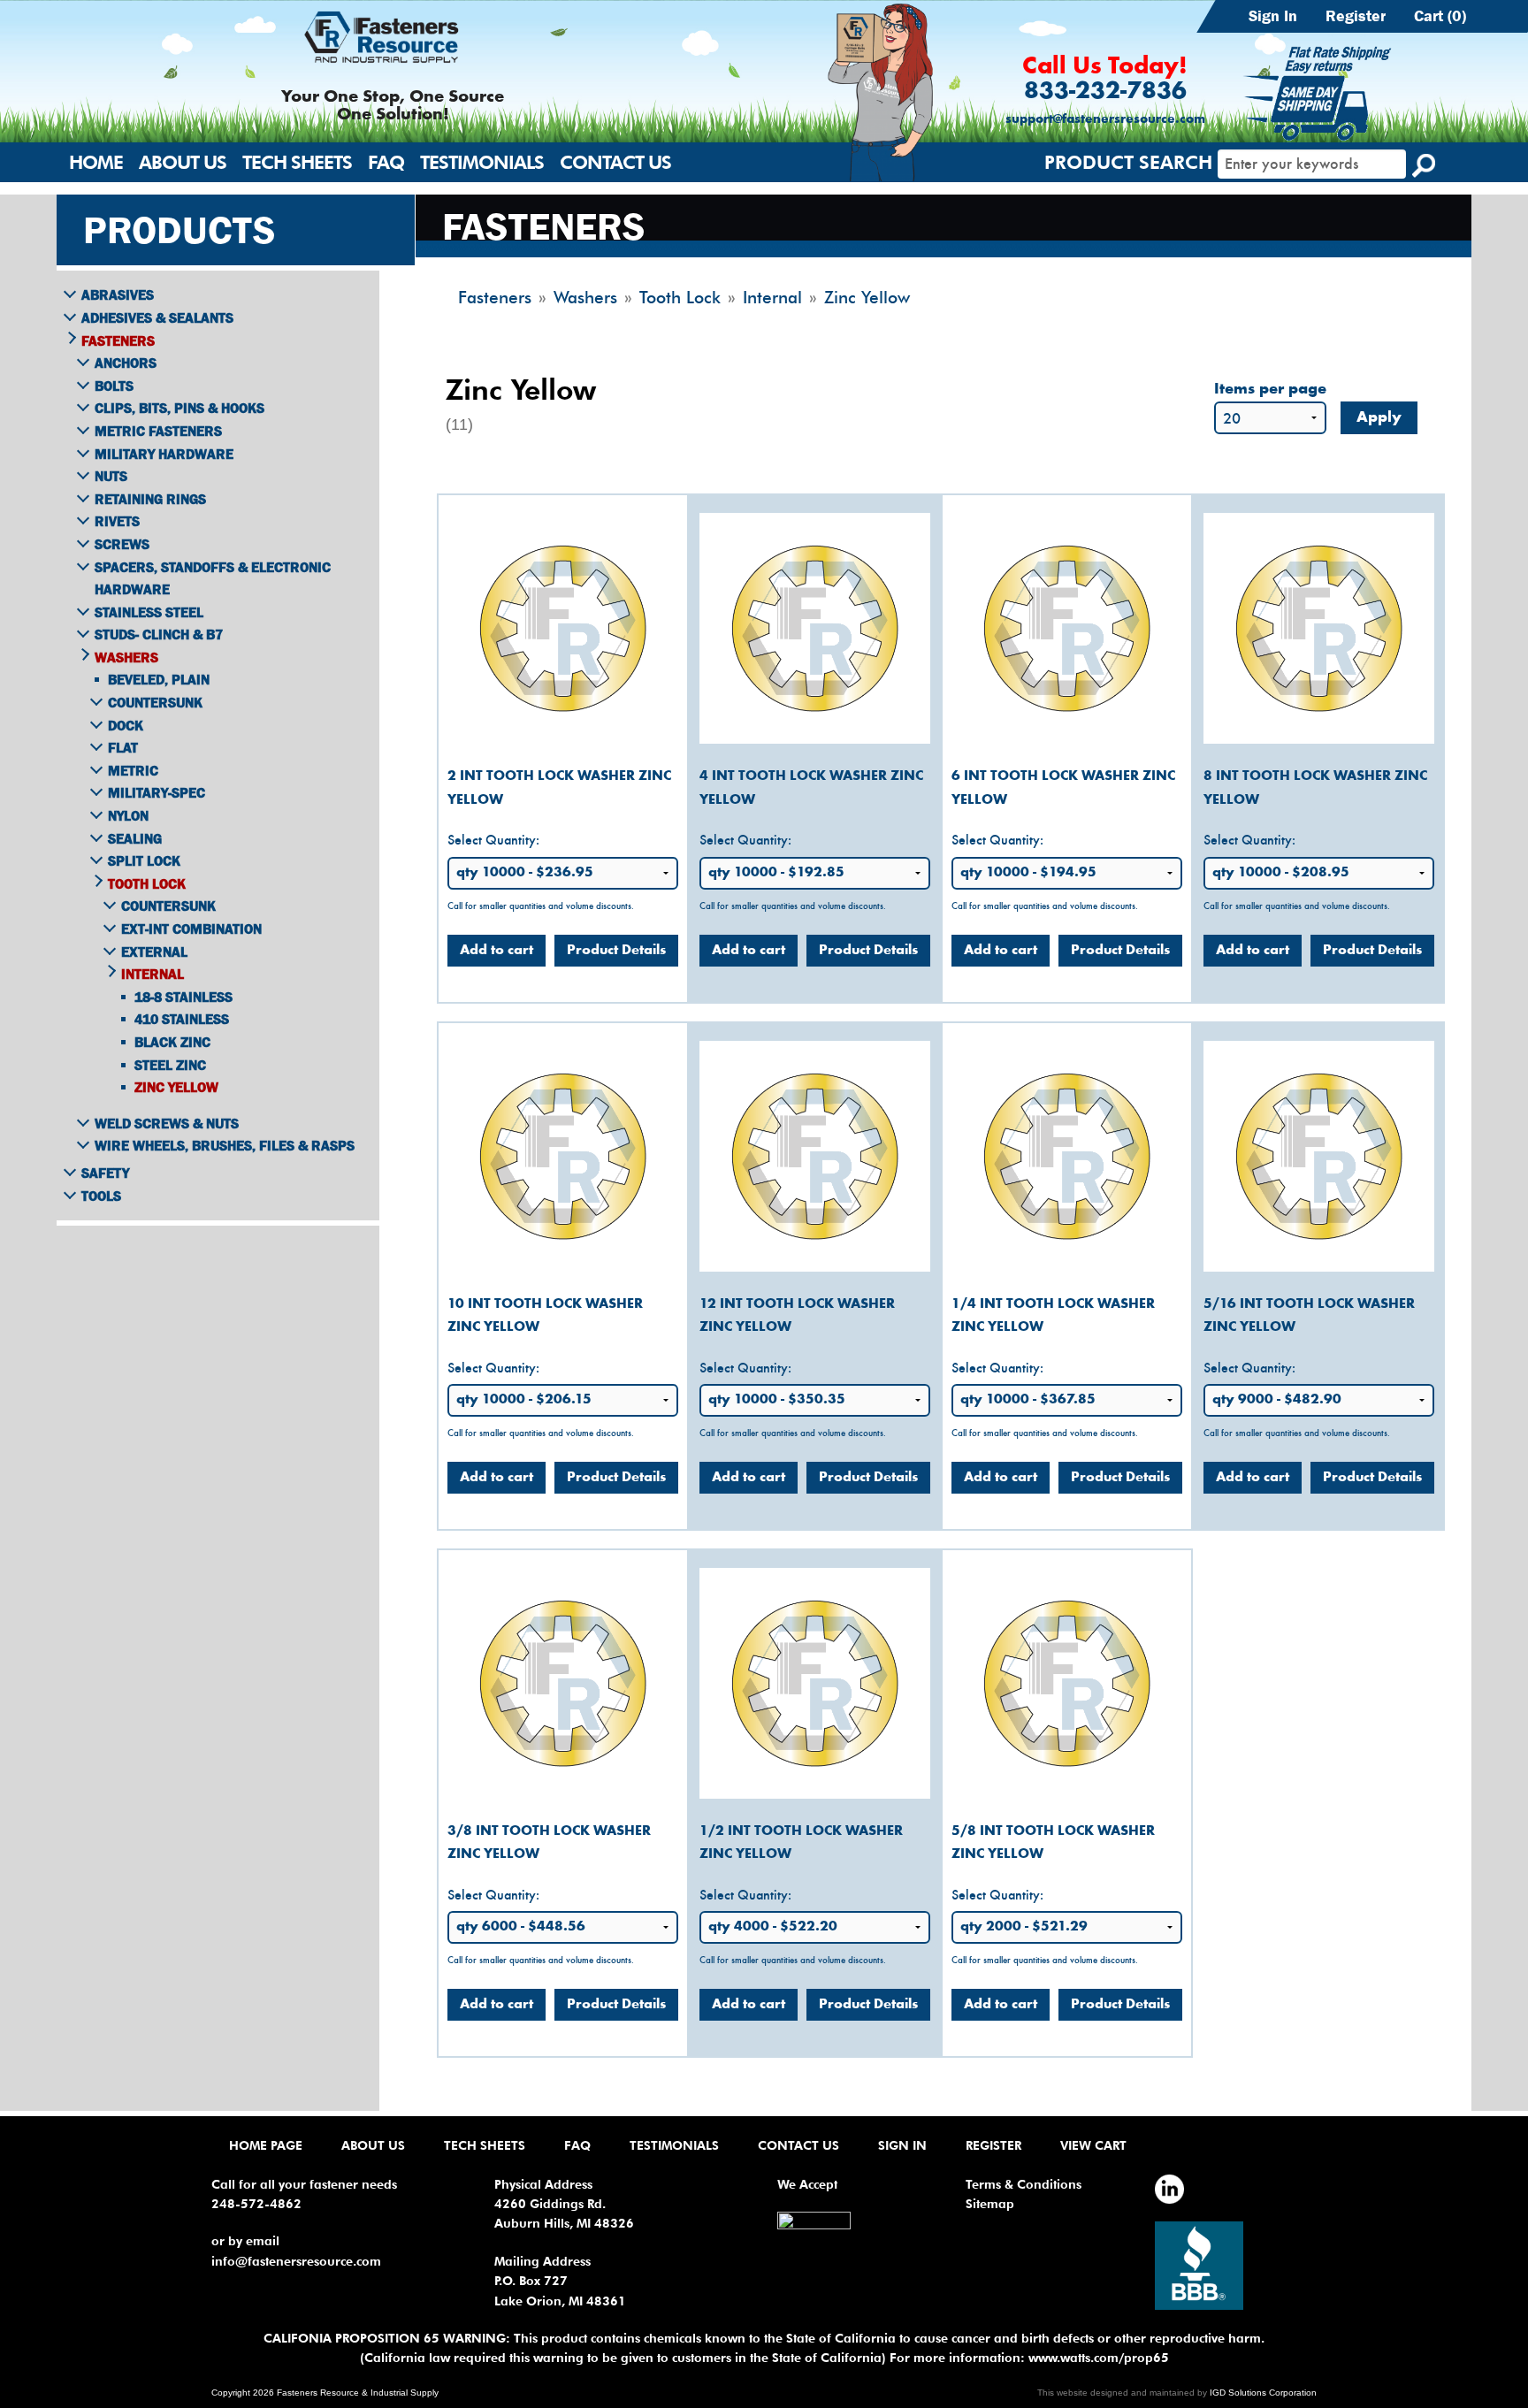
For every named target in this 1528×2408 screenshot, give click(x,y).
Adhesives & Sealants (157, 317)
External (154, 952)
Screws (122, 544)
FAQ (386, 162)
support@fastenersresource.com (1105, 120)
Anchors (126, 363)
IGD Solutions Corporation (1263, 2393)
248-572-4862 (256, 2204)
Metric (133, 770)
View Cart (1093, 2145)
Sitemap (990, 2204)
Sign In (1273, 16)
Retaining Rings (150, 499)
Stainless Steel (149, 612)
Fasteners (118, 340)
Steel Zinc (170, 1065)
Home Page (266, 2145)
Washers (126, 657)
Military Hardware (164, 454)
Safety (105, 1173)
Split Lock (144, 860)
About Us (183, 162)
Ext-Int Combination (191, 929)
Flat (123, 747)
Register (1356, 16)
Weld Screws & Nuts (167, 1123)
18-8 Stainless (183, 997)
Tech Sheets (297, 162)
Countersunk (155, 702)
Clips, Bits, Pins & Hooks (180, 408)
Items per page (1270, 390)
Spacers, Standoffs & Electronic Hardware (213, 578)
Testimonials (482, 162)
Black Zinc (172, 1042)
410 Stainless (182, 1019)
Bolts (114, 386)
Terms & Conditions (1024, 2184)
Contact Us (615, 162)
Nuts (111, 476)
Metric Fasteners (158, 431)
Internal (153, 974)
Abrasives (118, 294)
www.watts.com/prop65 (1099, 2358)
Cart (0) (1440, 16)
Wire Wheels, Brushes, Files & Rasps (225, 1145)
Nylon (128, 815)
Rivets (117, 521)
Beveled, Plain (159, 679)
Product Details (616, 951)
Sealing (135, 838)
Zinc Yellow (176, 1087)
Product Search (1128, 162)
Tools (101, 1196)
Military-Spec (157, 792)
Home (96, 162)
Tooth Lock (147, 883)
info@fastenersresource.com (296, 2261)
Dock (126, 725)
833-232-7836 (1105, 92)
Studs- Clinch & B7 (159, 634)
